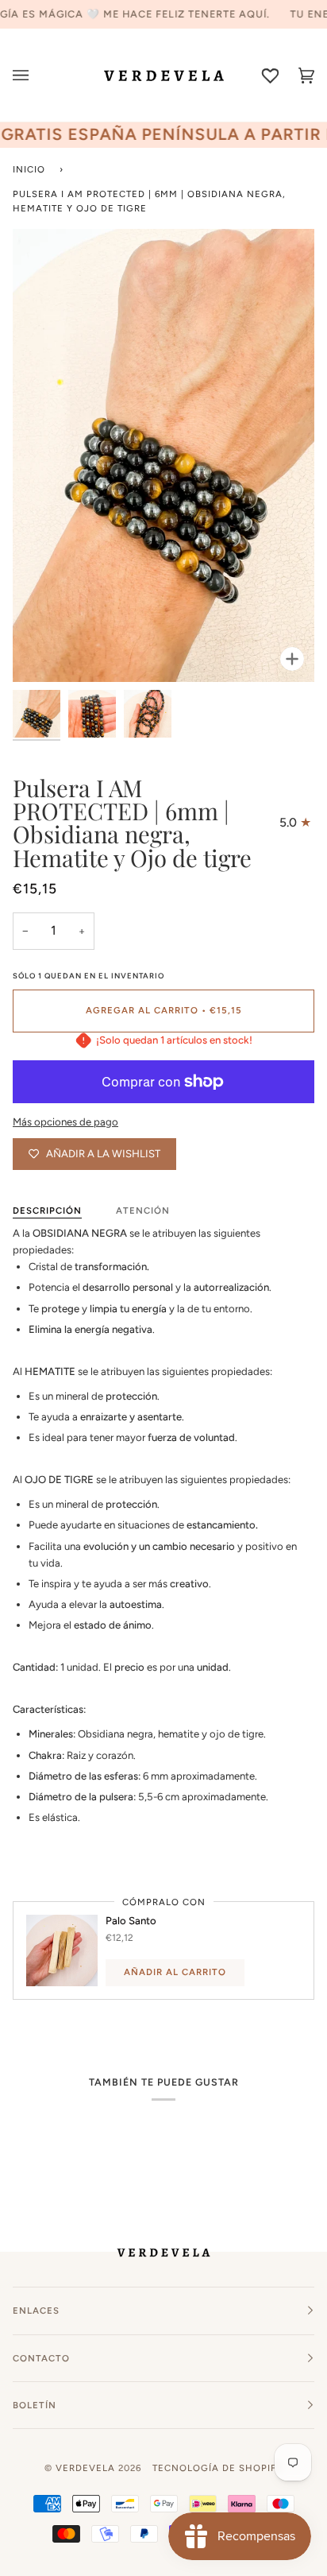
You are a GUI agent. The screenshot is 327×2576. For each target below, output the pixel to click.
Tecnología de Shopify (217, 2468)
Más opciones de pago (65, 1122)
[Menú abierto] (31, 75)
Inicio (29, 169)
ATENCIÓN (143, 1211)
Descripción (47, 1211)
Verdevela (85, 2468)
